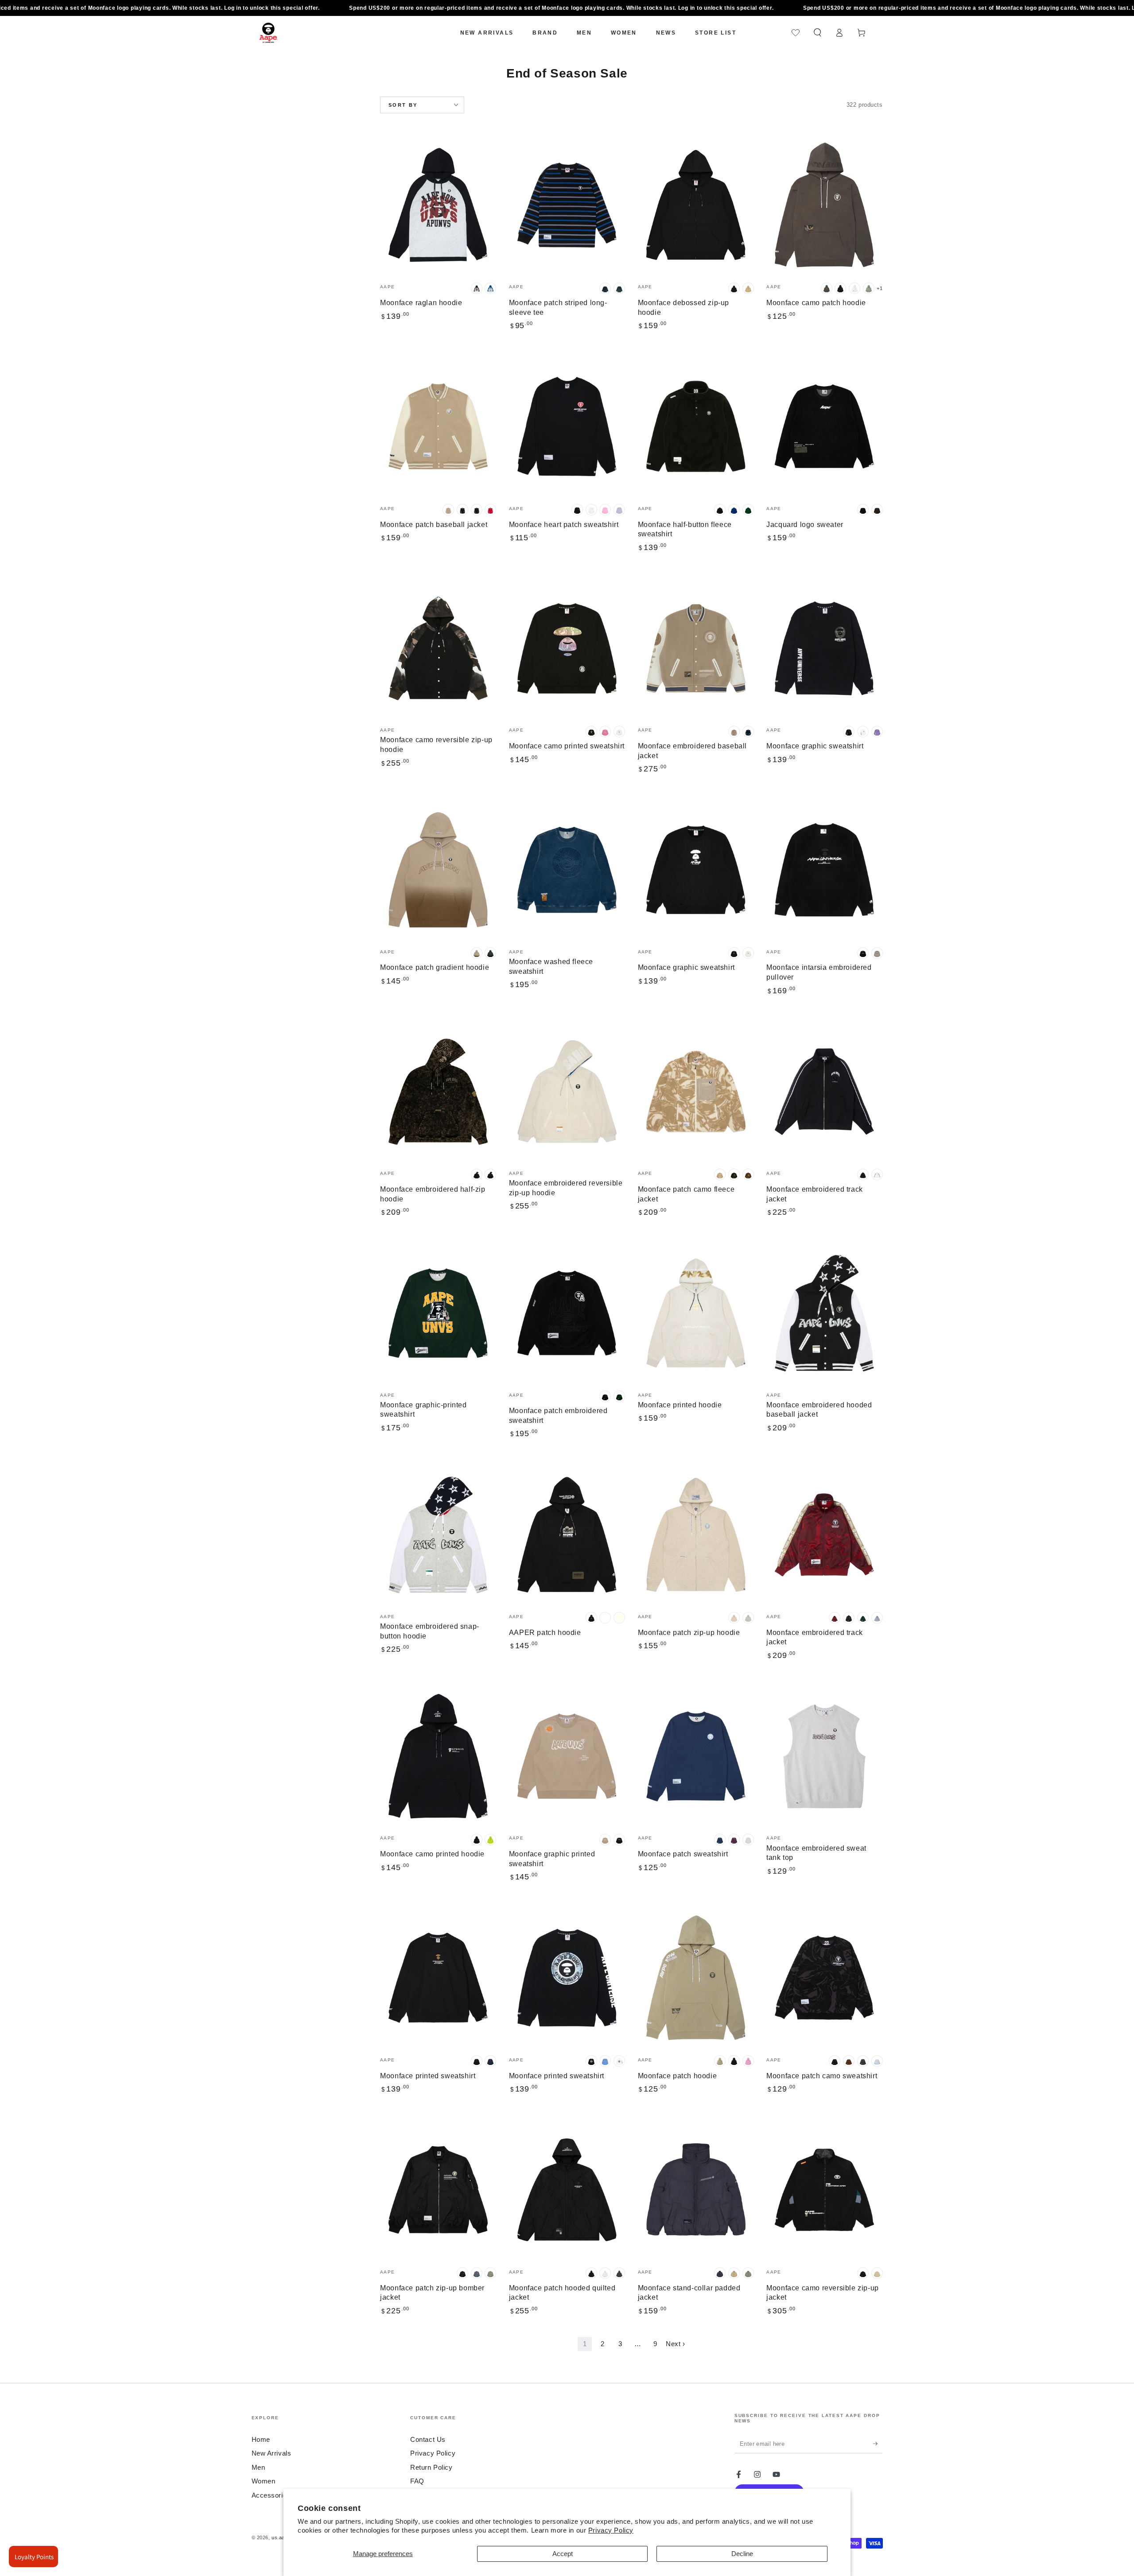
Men (258, 2467)
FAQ (417, 2481)
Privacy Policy (611, 2530)
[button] (817, 33)
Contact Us (428, 2439)
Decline (742, 2554)
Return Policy (431, 2467)
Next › (675, 2344)
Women (264, 2481)
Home (261, 2439)
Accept (563, 2554)
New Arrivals (272, 2453)
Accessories (271, 2495)
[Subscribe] (878, 2444)
